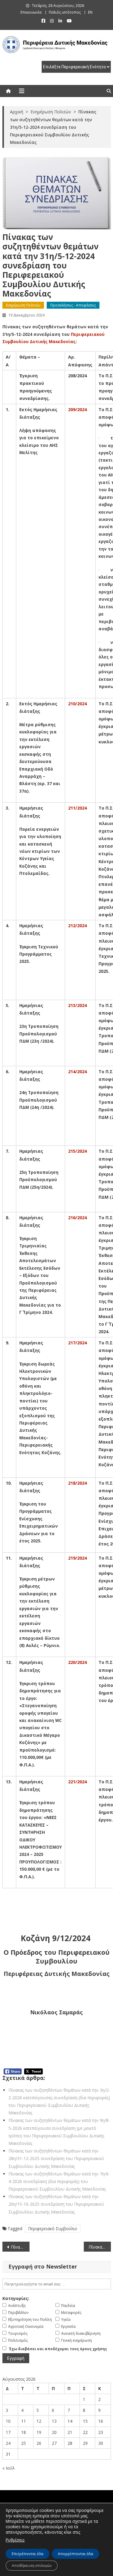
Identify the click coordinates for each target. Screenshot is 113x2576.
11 (24, 2421)
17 (8, 2432)
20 (54, 2432)
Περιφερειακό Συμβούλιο (53, 2228)
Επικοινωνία (31, 12)
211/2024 (77, 808)
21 (70, 2432)
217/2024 (77, 1343)
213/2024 (77, 1005)
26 (39, 2443)
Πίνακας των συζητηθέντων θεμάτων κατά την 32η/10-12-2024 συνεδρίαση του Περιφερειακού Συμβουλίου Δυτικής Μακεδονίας (100, 2247)
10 (8, 2421)
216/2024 (77, 1218)
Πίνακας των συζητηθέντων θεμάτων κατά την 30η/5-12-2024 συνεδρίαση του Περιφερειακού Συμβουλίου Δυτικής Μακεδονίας (20, 2247)
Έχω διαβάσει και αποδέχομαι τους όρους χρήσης (58, 2349)
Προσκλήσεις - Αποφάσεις (73, 305)
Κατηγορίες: (16, 2298)
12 (39, 2421)
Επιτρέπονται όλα (28, 2554)
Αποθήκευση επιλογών (32, 2566)
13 (54, 2421)
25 (24, 2443)
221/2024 (77, 1782)
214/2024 (77, 1072)
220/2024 (77, 1662)
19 (39, 2432)
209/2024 (77, 409)
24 (8, 2443)
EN (90, 12)
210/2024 (77, 704)
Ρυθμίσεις (15, 2540)
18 (24, 2432)
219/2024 (77, 1558)
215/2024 (77, 1151)
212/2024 (77, 926)
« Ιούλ (9, 2468)
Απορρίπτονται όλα (75, 2554)
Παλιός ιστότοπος (65, 12)
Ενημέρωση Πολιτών (23, 305)
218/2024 (77, 1483)
